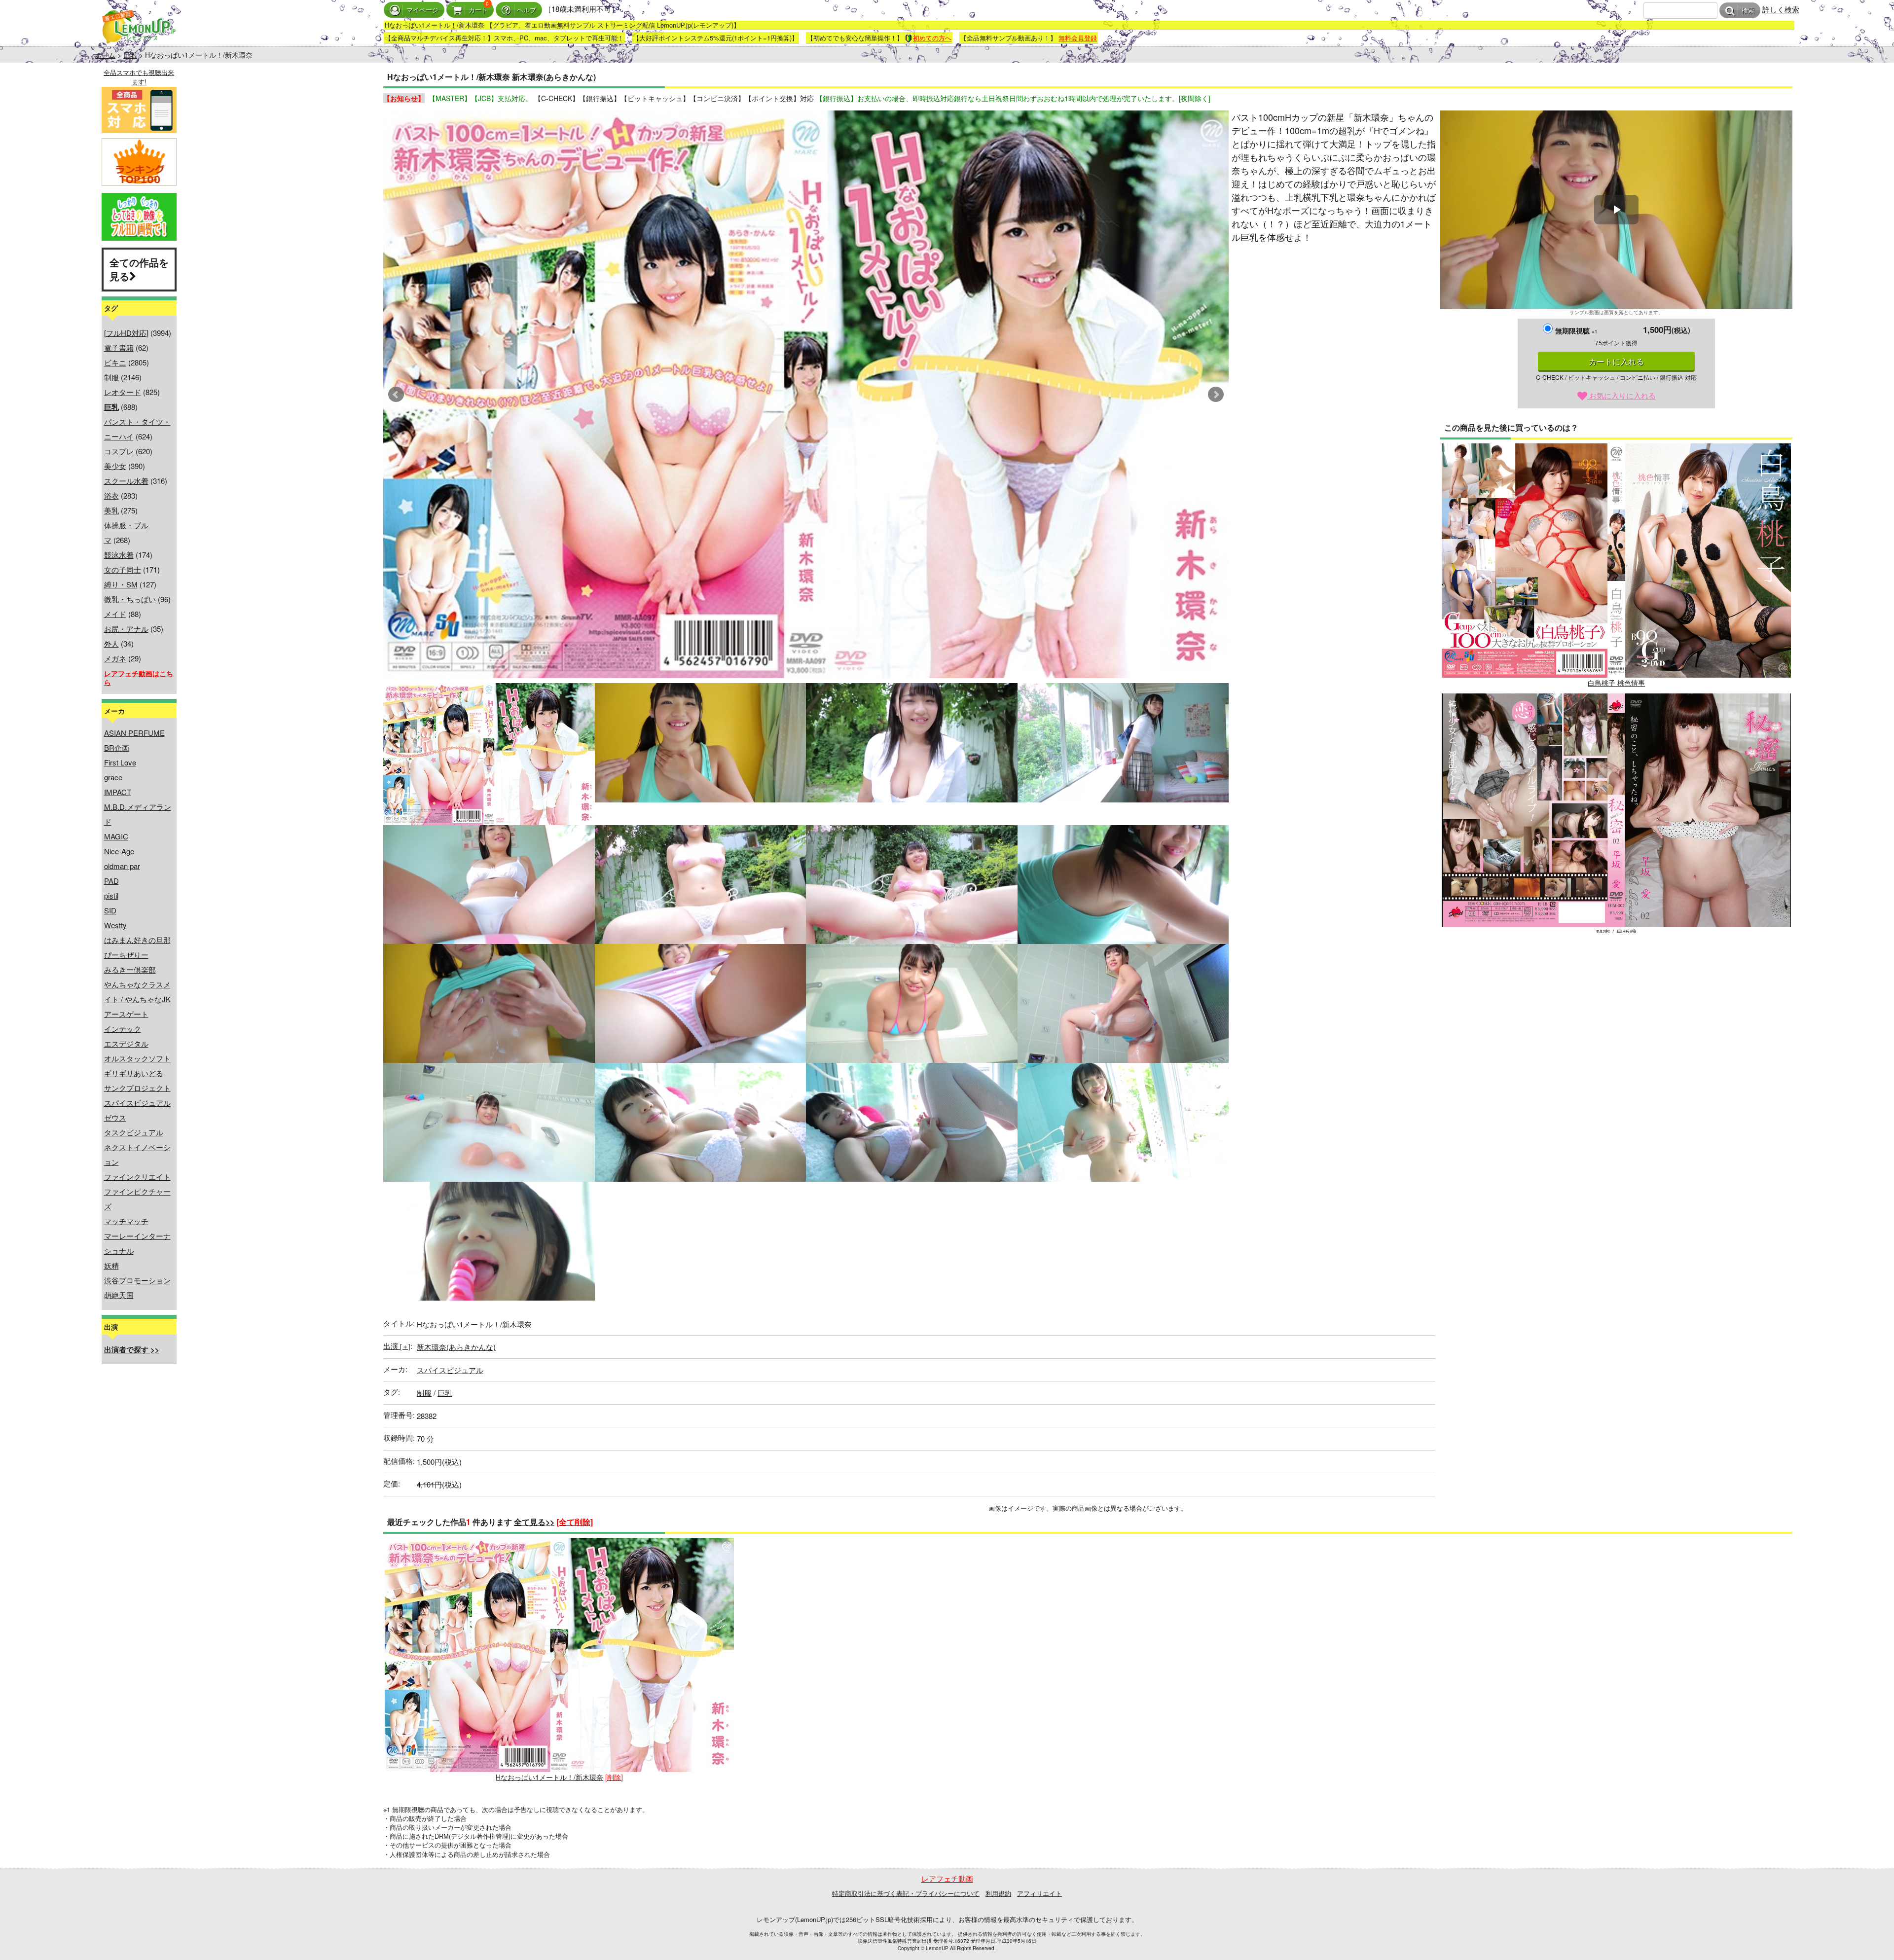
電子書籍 (119, 347)
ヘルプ (527, 10)
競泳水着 (119, 555)
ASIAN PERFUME (134, 733)
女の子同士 (123, 569)
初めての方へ (932, 38)
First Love (120, 762)
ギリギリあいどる (134, 1073)
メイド (115, 614)
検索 (1748, 11)
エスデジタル (126, 1043)
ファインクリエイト (137, 1177)
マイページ (422, 10)
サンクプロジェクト (137, 1088)
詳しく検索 (1781, 9)
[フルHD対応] (126, 333)
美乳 (111, 510)
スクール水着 (126, 481)
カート (478, 10)
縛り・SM (121, 584)
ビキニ (115, 362)
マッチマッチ (126, 1221)
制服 (111, 377)
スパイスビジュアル (137, 1103)
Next (1216, 395)
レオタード (123, 392)
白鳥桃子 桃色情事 (1616, 683)
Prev (396, 395)
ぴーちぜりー (126, 955)
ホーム (105, 55)
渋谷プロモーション (137, 1280)
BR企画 (117, 747)
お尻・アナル (126, 629)
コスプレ (119, 451)
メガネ (115, 658)
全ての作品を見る (139, 269)
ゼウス (115, 1117)
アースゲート (126, 1014)
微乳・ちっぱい (130, 599)
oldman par (122, 866)
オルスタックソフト (137, 1058)
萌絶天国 (119, 1295)
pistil (111, 895)
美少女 (115, 466)
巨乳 (130, 55)
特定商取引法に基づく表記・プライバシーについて (906, 1893)
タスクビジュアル (134, 1132)
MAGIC (116, 836)
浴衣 (111, 495)
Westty (115, 925)
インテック (123, 1029)
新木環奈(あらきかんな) (456, 1347)
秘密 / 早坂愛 (1616, 932)
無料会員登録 (1078, 38)
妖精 (111, 1265)
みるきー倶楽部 (130, 969)
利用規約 (998, 1893)
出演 (397, 1346)
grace (113, 777)
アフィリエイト (1039, 1893)
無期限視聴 (1576, 330)
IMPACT (118, 792)
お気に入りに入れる (1621, 395)
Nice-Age (119, 851)
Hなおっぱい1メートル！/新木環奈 (549, 1777)
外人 (111, 643)
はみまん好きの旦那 (137, 940)
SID (110, 910)
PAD (111, 881)
